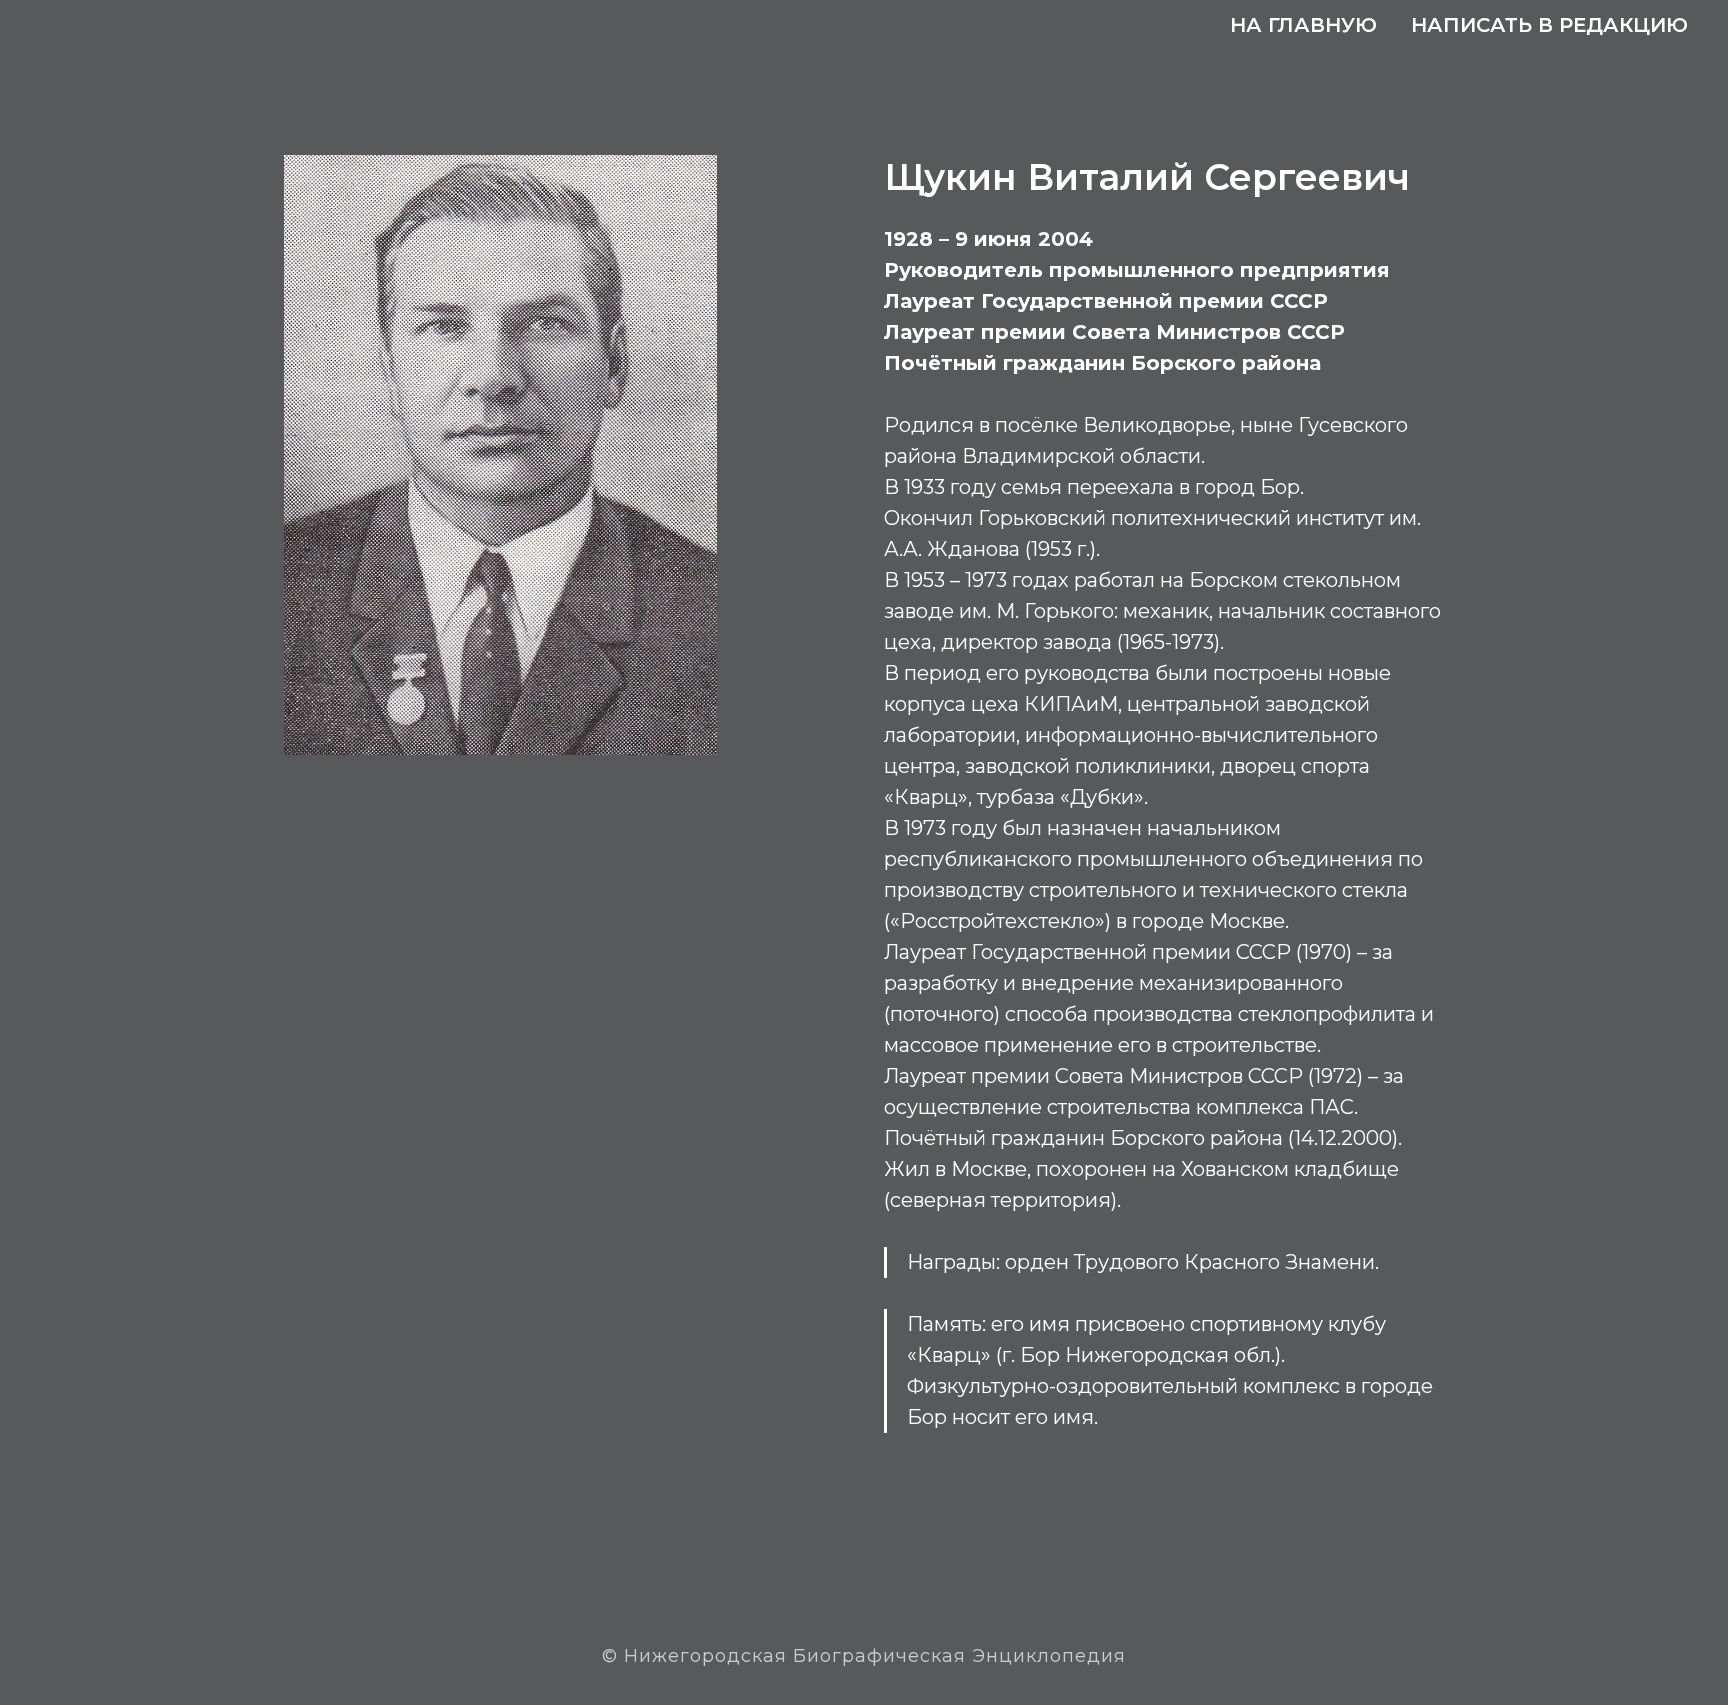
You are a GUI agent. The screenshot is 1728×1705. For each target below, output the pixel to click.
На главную (1303, 25)
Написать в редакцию (1549, 25)
